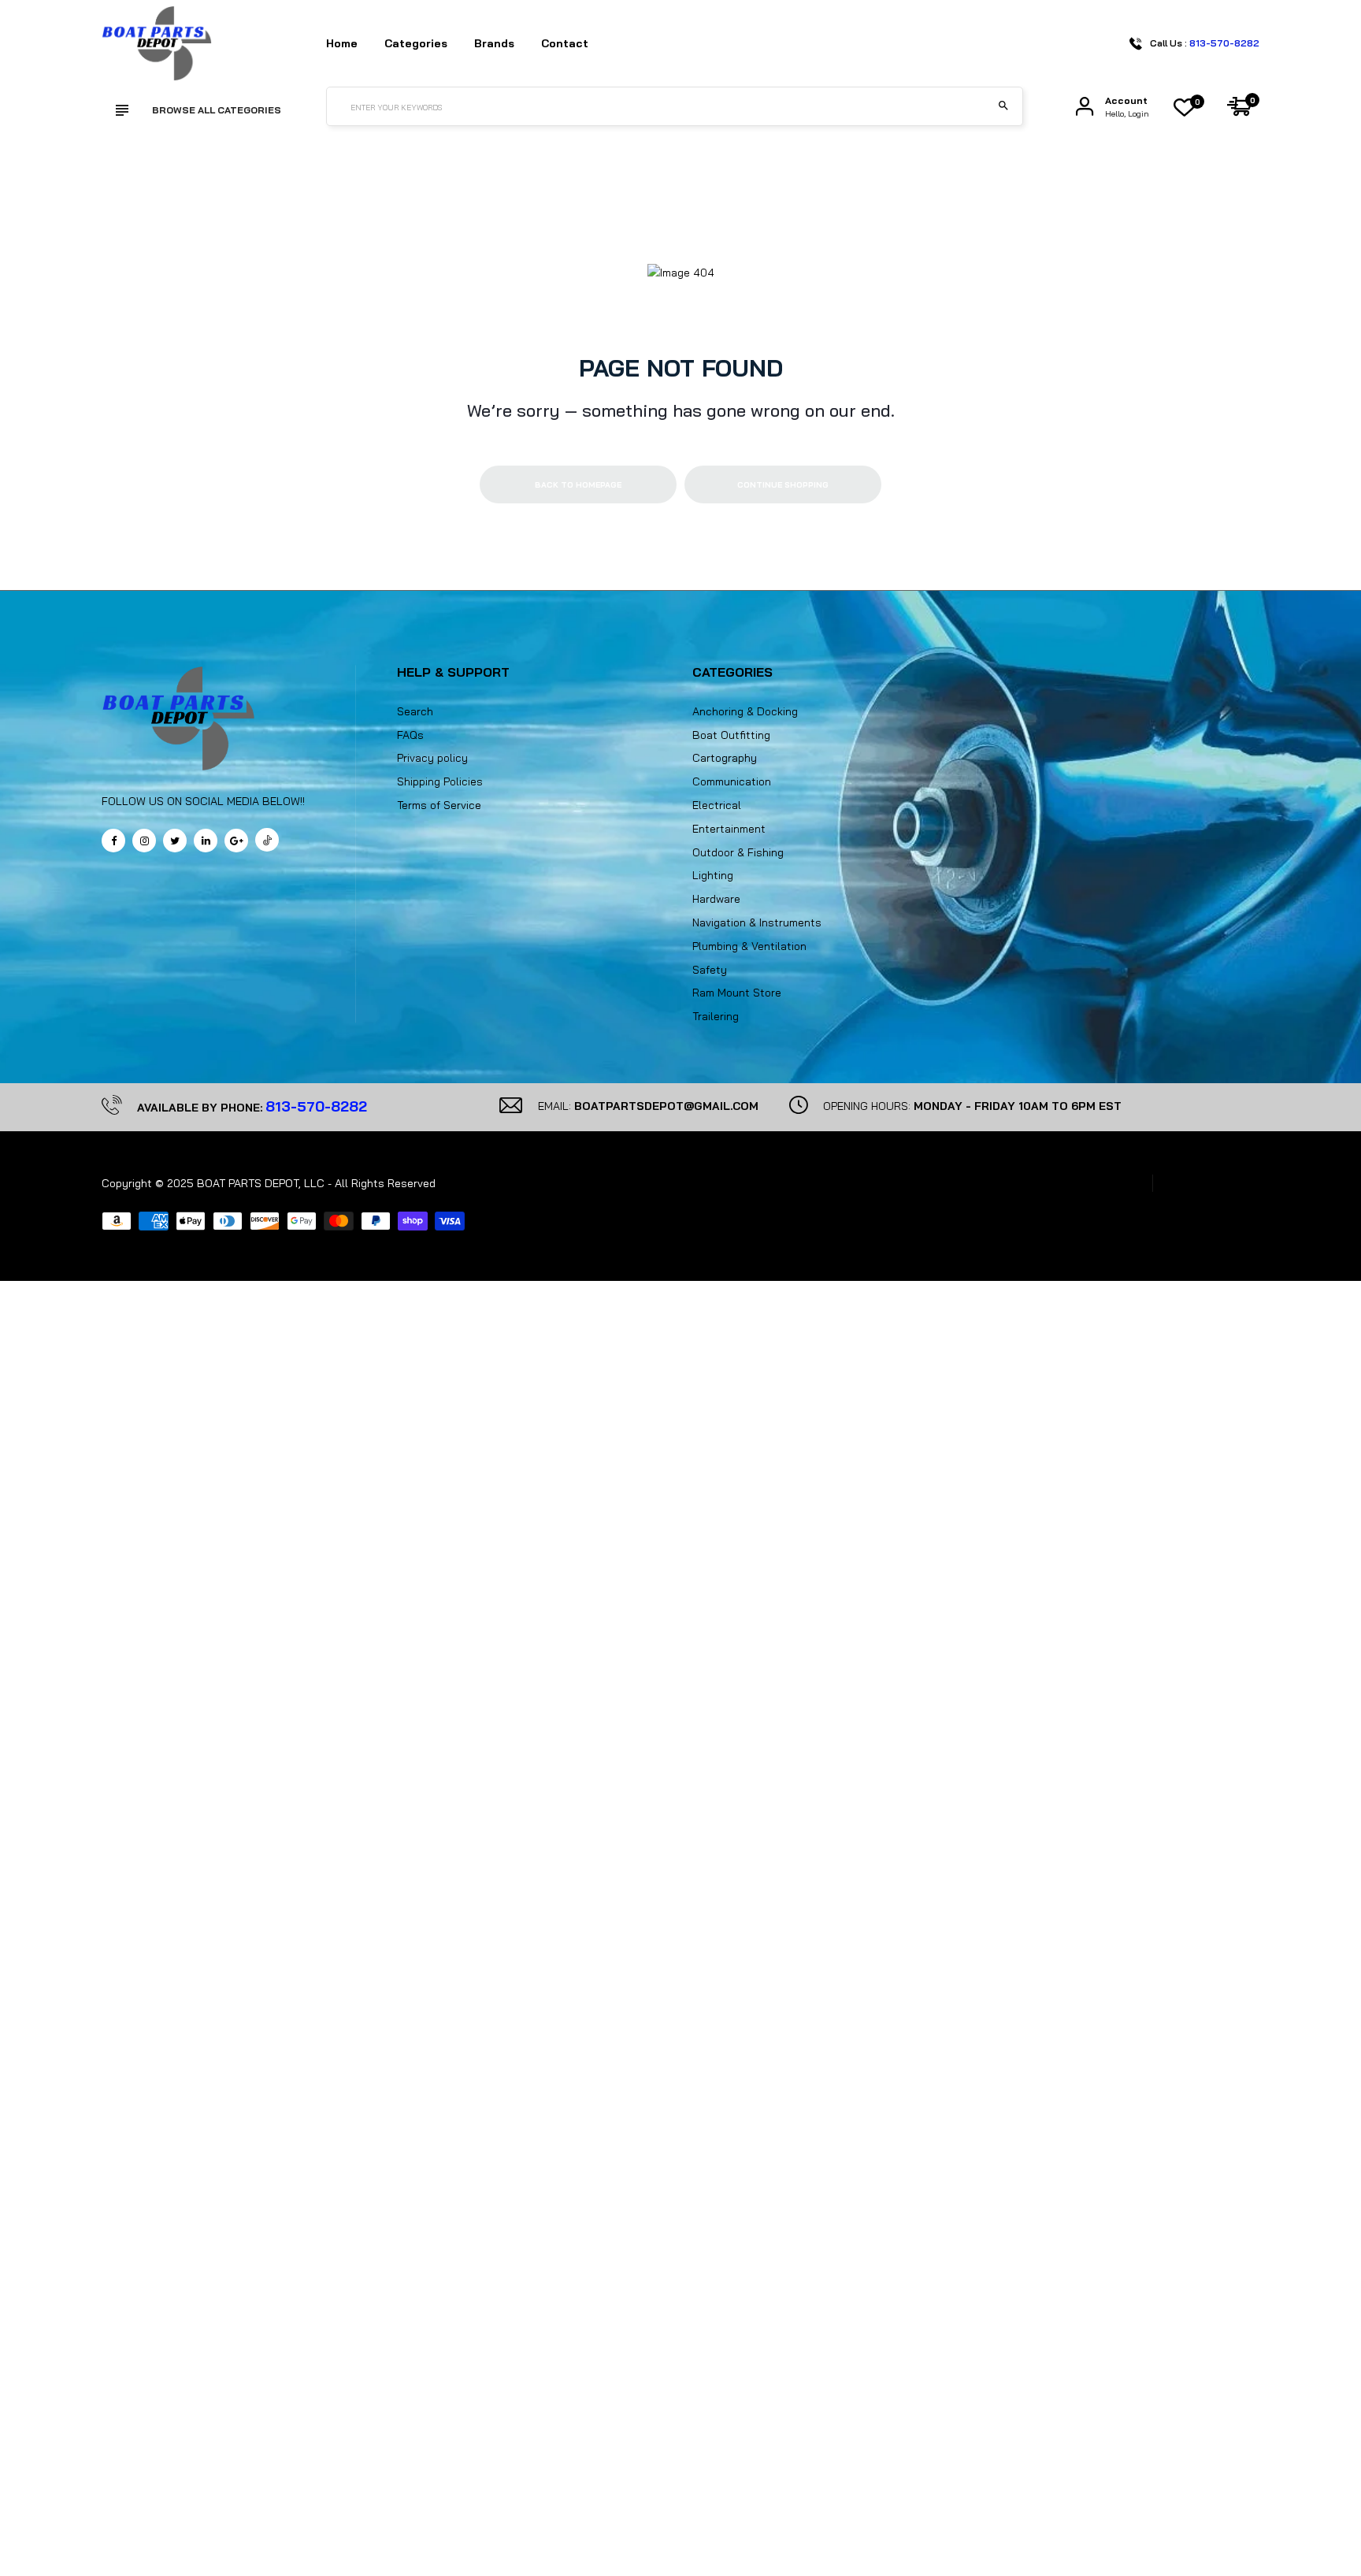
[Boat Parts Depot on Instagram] (144, 841)
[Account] (1085, 107)
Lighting (713, 875)
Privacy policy (432, 758)
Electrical (717, 805)
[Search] (1003, 106)
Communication (732, 781)
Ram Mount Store (737, 993)
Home (342, 43)
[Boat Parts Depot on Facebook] (113, 841)
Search (415, 711)
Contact (565, 43)
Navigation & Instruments (757, 922)
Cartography (725, 758)
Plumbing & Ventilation (749, 946)
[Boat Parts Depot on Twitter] (175, 841)
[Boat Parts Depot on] (206, 841)
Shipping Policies (440, 781)
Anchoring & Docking (745, 711)
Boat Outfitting (731, 735)
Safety (710, 970)
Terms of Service (439, 805)
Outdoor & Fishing (738, 852)
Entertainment (729, 829)
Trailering (716, 1016)
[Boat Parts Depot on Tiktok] (267, 840)
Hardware (716, 899)
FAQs (410, 735)
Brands (494, 43)
